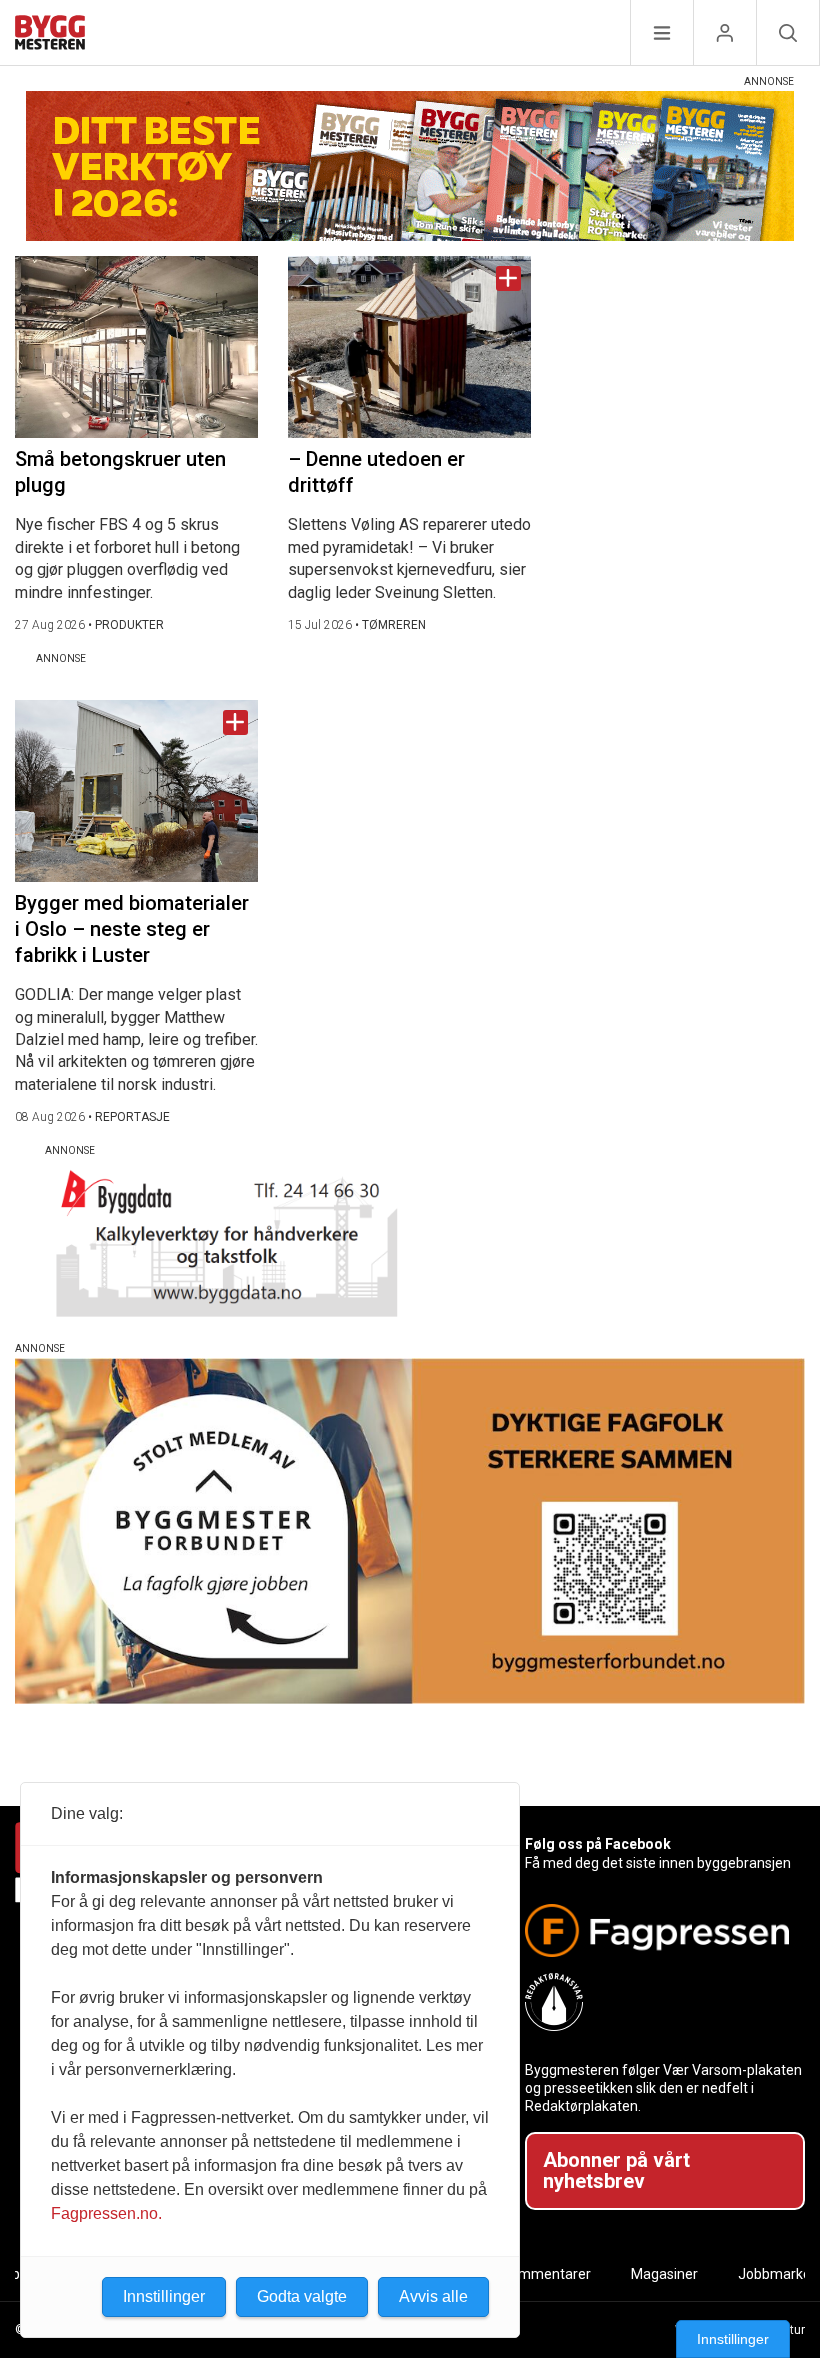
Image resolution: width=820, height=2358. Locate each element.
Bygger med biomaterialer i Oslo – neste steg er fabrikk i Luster (132, 929)
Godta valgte (302, 2296)
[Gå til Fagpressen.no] (657, 1930)
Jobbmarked (778, 2274)
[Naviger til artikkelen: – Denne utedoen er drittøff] (409, 347)
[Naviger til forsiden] (50, 35)
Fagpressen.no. (106, 2213)
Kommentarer (546, 2274)
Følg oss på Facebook (598, 1844)
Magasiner (664, 2274)
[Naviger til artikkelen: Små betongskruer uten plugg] (136, 347)
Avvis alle (433, 2296)
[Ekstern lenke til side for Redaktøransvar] (657, 2002)
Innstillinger (733, 2339)
